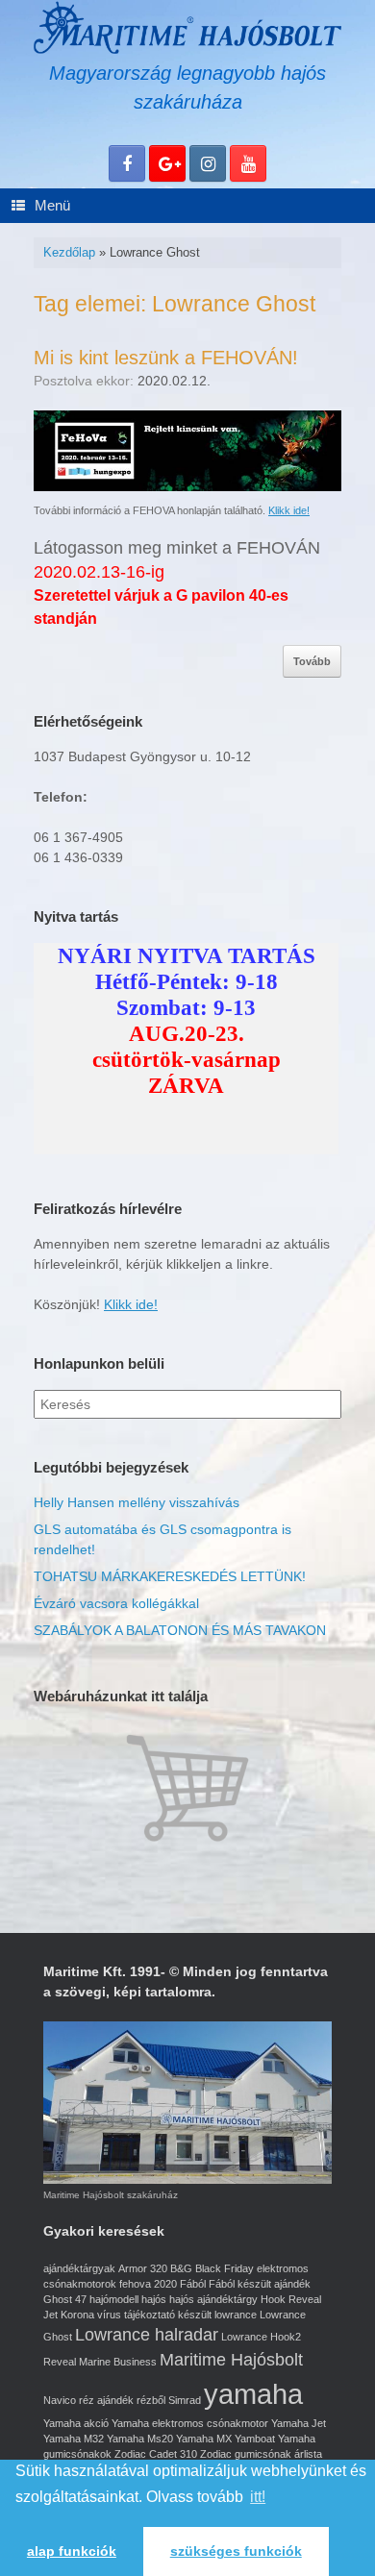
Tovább (312, 661)
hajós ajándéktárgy (213, 2299)
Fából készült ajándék (260, 2284)
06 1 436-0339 (78, 857)
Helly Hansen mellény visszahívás (137, 1502)
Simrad (185, 2400)
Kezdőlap (69, 252)
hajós (154, 2299)
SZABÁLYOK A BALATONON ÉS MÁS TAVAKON (180, 1630)
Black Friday (225, 2268)
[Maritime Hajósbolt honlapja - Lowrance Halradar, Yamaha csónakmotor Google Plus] (167, 163)
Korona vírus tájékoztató (118, 2315)
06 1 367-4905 (78, 837)
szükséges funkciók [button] (236, 2551)
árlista (308, 2454)
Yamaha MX (204, 2439)
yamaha (253, 2394)
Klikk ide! (289, 510)
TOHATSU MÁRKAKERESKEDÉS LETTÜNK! (170, 1576)
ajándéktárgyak (79, 2268)
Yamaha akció (76, 2423)
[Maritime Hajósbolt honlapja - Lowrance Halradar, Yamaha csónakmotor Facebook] (127, 163)
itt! (258, 2497)
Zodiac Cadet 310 (156, 2454)
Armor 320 (143, 2268)
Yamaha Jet (299, 2423)
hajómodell (114, 2299)
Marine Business (118, 2362)
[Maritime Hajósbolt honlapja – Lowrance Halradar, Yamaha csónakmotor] (187, 27)
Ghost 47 (65, 2299)
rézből (151, 2400)
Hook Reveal (291, 2299)
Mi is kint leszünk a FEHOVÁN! (166, 358)
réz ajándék (106, 2400)
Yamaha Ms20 (140, 2439)
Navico (60, 2400)
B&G (181, 2268)
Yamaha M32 (74, 2439)
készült (195, 2315)
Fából (193, 2284)
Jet (50, 2315)
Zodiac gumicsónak (246, 2454)
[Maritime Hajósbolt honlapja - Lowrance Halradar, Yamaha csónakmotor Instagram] (208, 163)
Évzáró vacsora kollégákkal (116, 1603)
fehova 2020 (148, 2284)
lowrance (236, 2315)
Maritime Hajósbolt (231, 2360)
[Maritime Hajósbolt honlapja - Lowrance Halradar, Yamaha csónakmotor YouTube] (248, 163)
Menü (52, 205)
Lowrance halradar (147, 2335)
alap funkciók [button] (72, 2551)
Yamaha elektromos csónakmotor (190, 2423)
